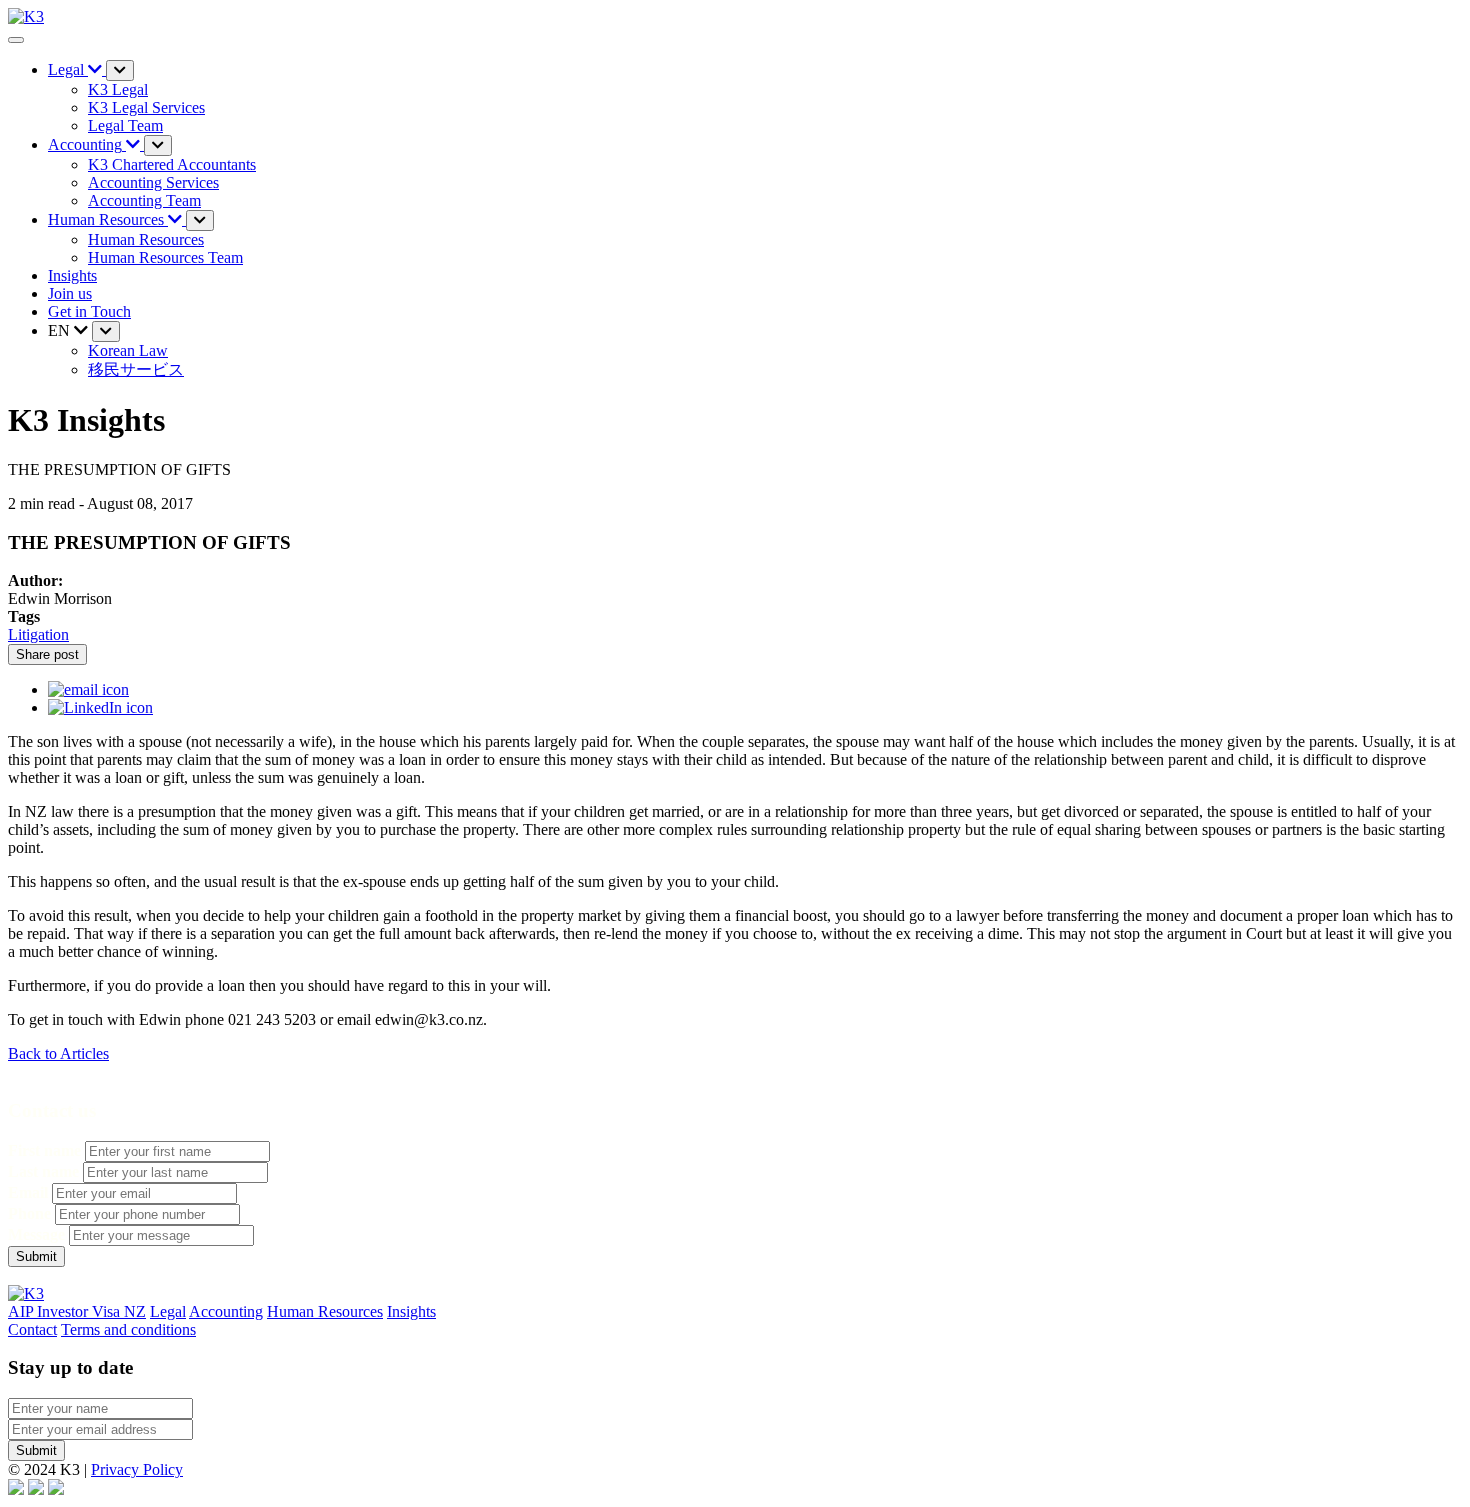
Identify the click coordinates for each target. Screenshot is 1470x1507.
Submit (36, 1450)
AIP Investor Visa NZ (77, 1311)
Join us (70, 293)
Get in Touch (89, 311)
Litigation (38, 634)
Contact (32, 1329)
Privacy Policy (137, 1469)
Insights (72, 275)
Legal (168, 1311)
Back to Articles (58, 1053)
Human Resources (325, 1311)
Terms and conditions (128, 1329)
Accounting (226, 1311)
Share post (47, 654)
